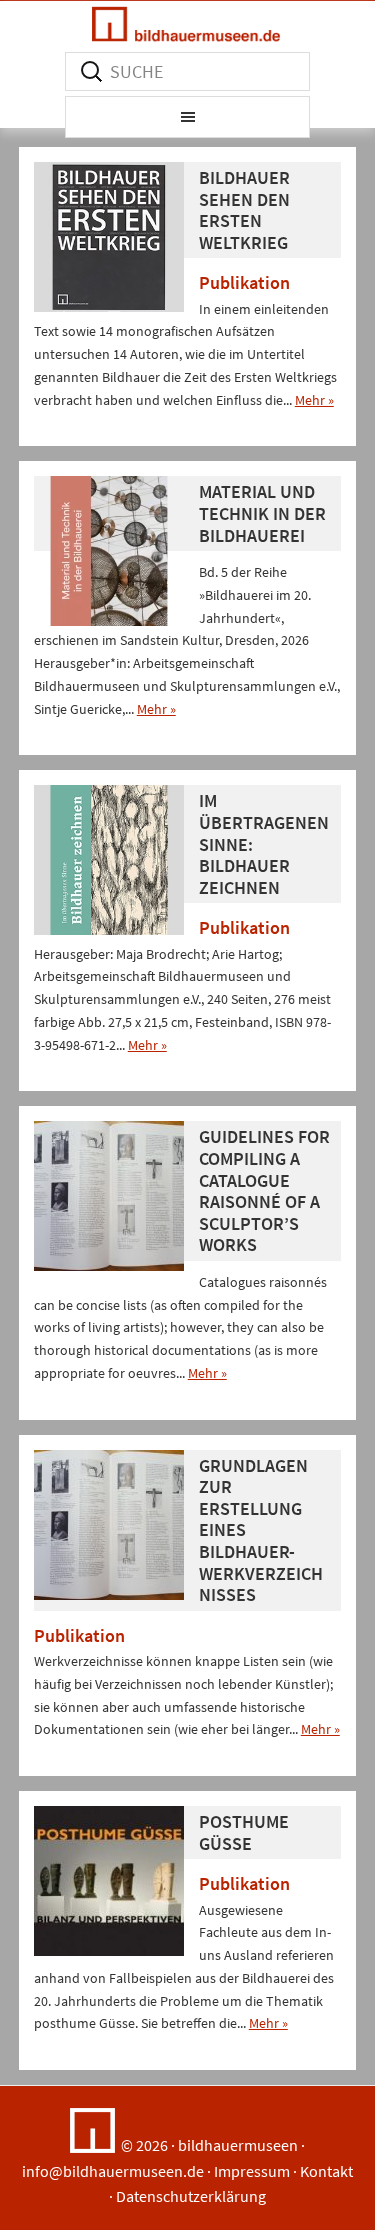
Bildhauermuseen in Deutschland (187, 24)
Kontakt (326, 2171)
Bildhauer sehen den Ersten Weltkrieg (244, 210)
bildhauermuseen (238, 2145)
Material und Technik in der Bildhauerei (262, 513)
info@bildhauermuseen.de (113, 2171)
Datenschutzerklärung (191, 2196)
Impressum (252, 2171)
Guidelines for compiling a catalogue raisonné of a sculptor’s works (264, 1190)
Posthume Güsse (244, 1832)
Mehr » (314, 400)
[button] (187, 117)
